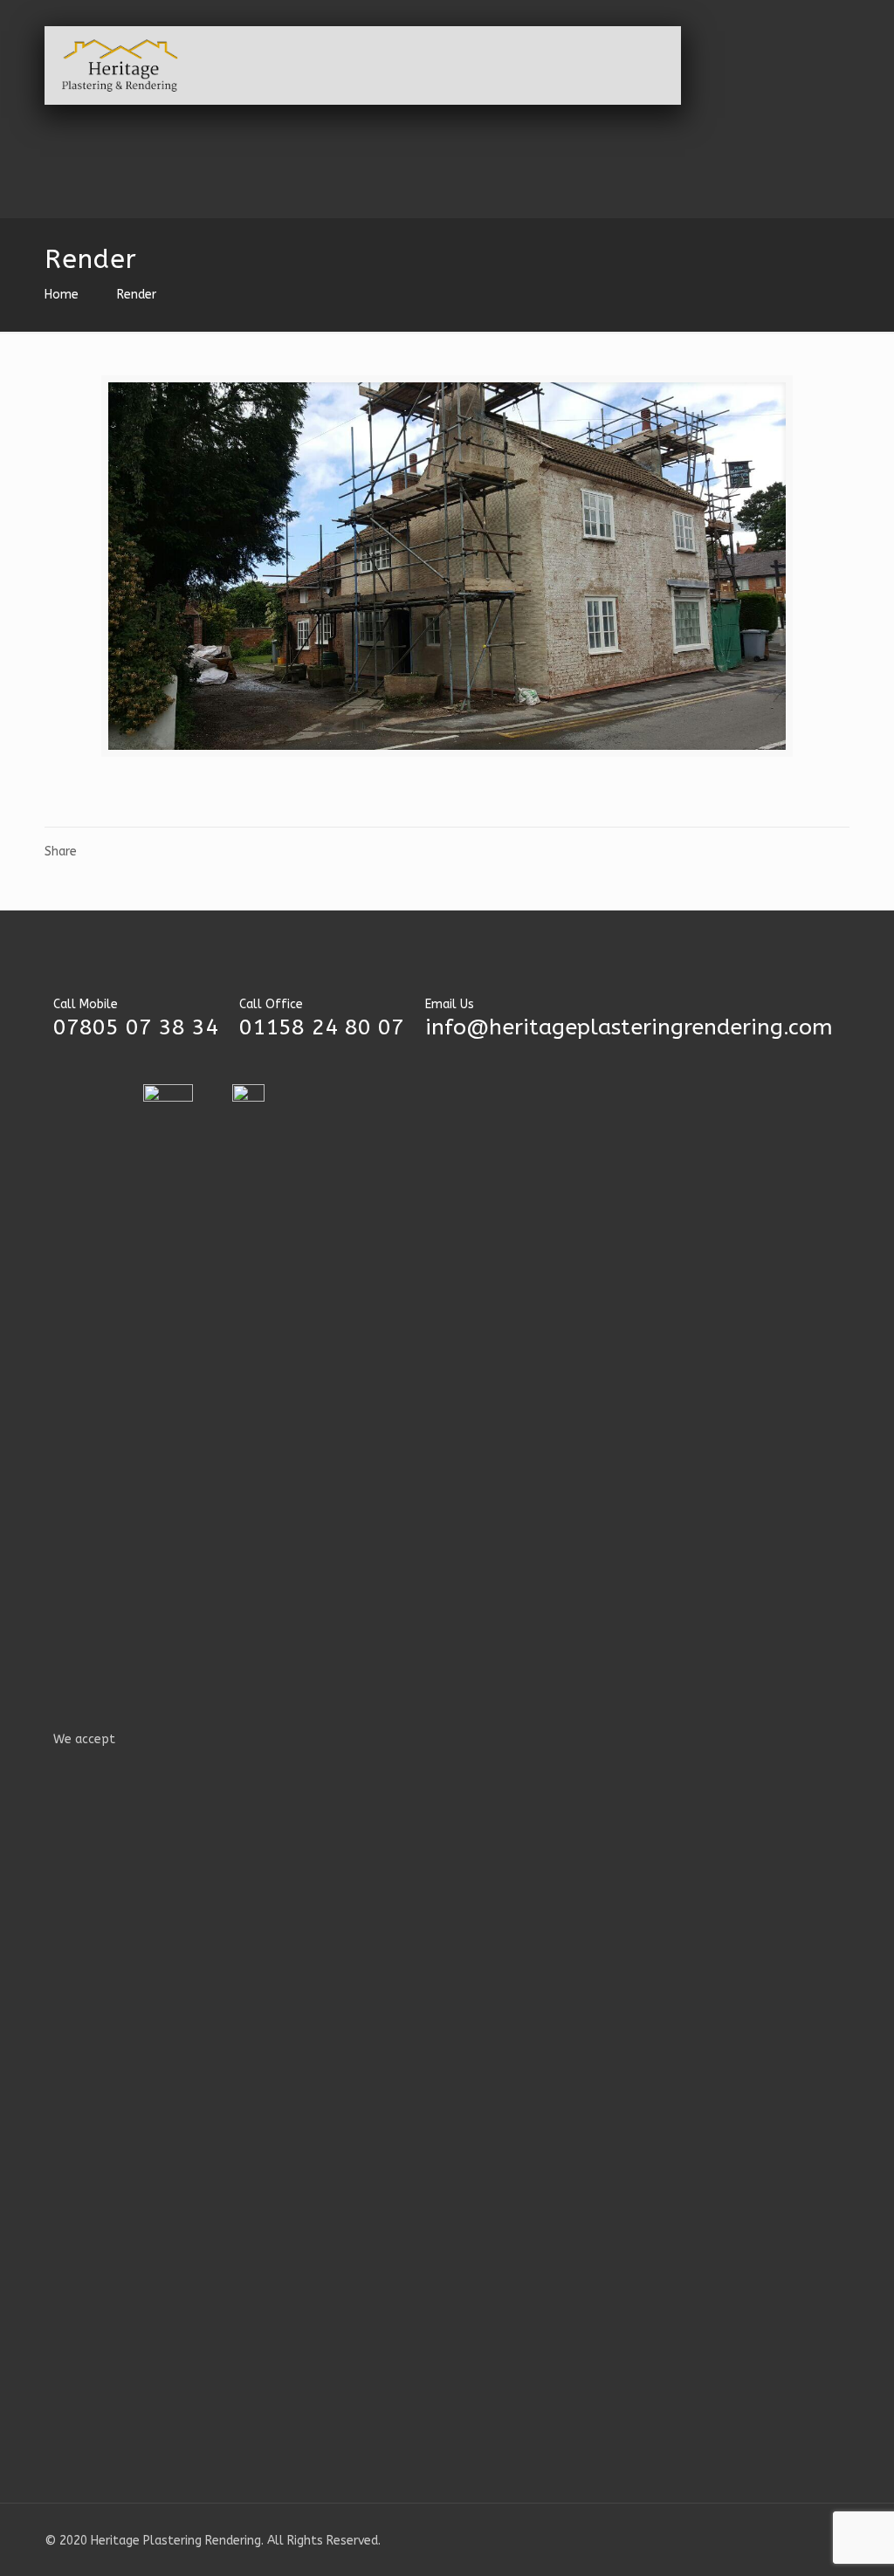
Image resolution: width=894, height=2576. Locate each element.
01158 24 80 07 (322, 1027)
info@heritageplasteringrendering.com (629, 1027)
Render (137, 295)
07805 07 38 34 (136, 1027)
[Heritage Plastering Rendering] (120, 65)
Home (62, 295)
